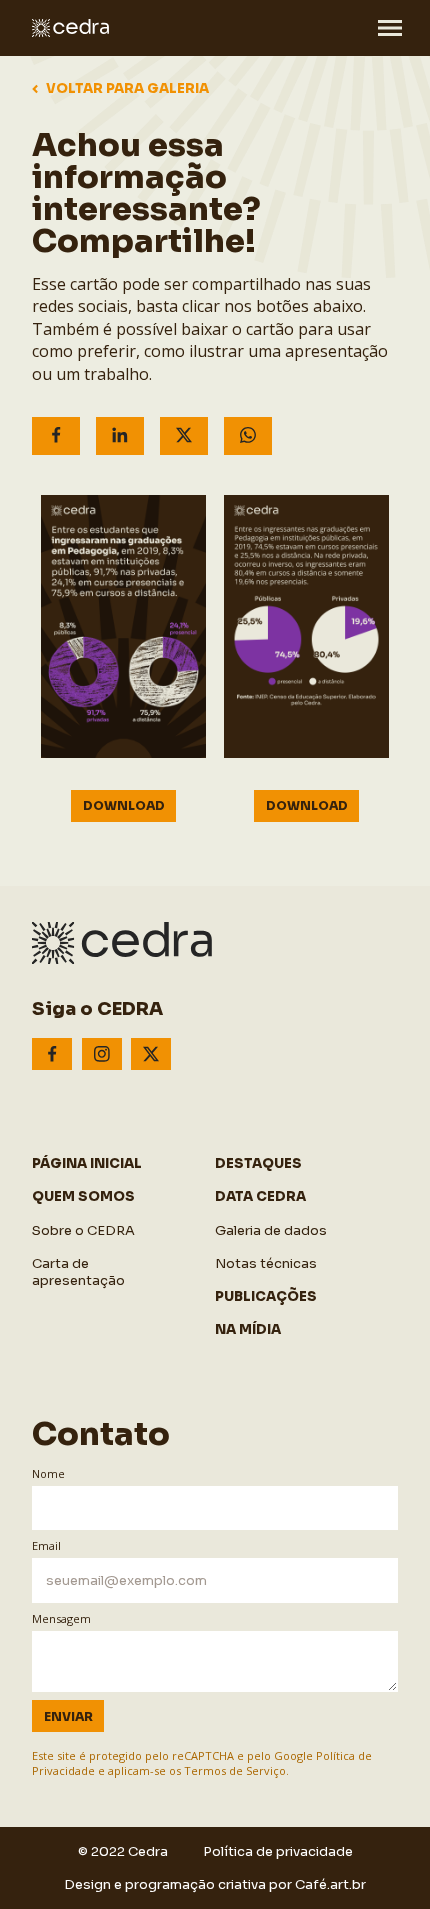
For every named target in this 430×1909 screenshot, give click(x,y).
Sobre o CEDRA (83, 1230)
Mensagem (61, 1618)
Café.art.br (330, 1884)
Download (124, 805)
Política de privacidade (278, 1851)
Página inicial (87, 1163)
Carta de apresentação (78, 1272)
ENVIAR (68, 1716)
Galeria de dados (271, 1230)
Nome (48, 1473)
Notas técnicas (266, 1263)
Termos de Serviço (235, 1770)
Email (46, 1545)
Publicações (266, 1296)
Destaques (258, 1163)
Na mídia (248, 1329)
